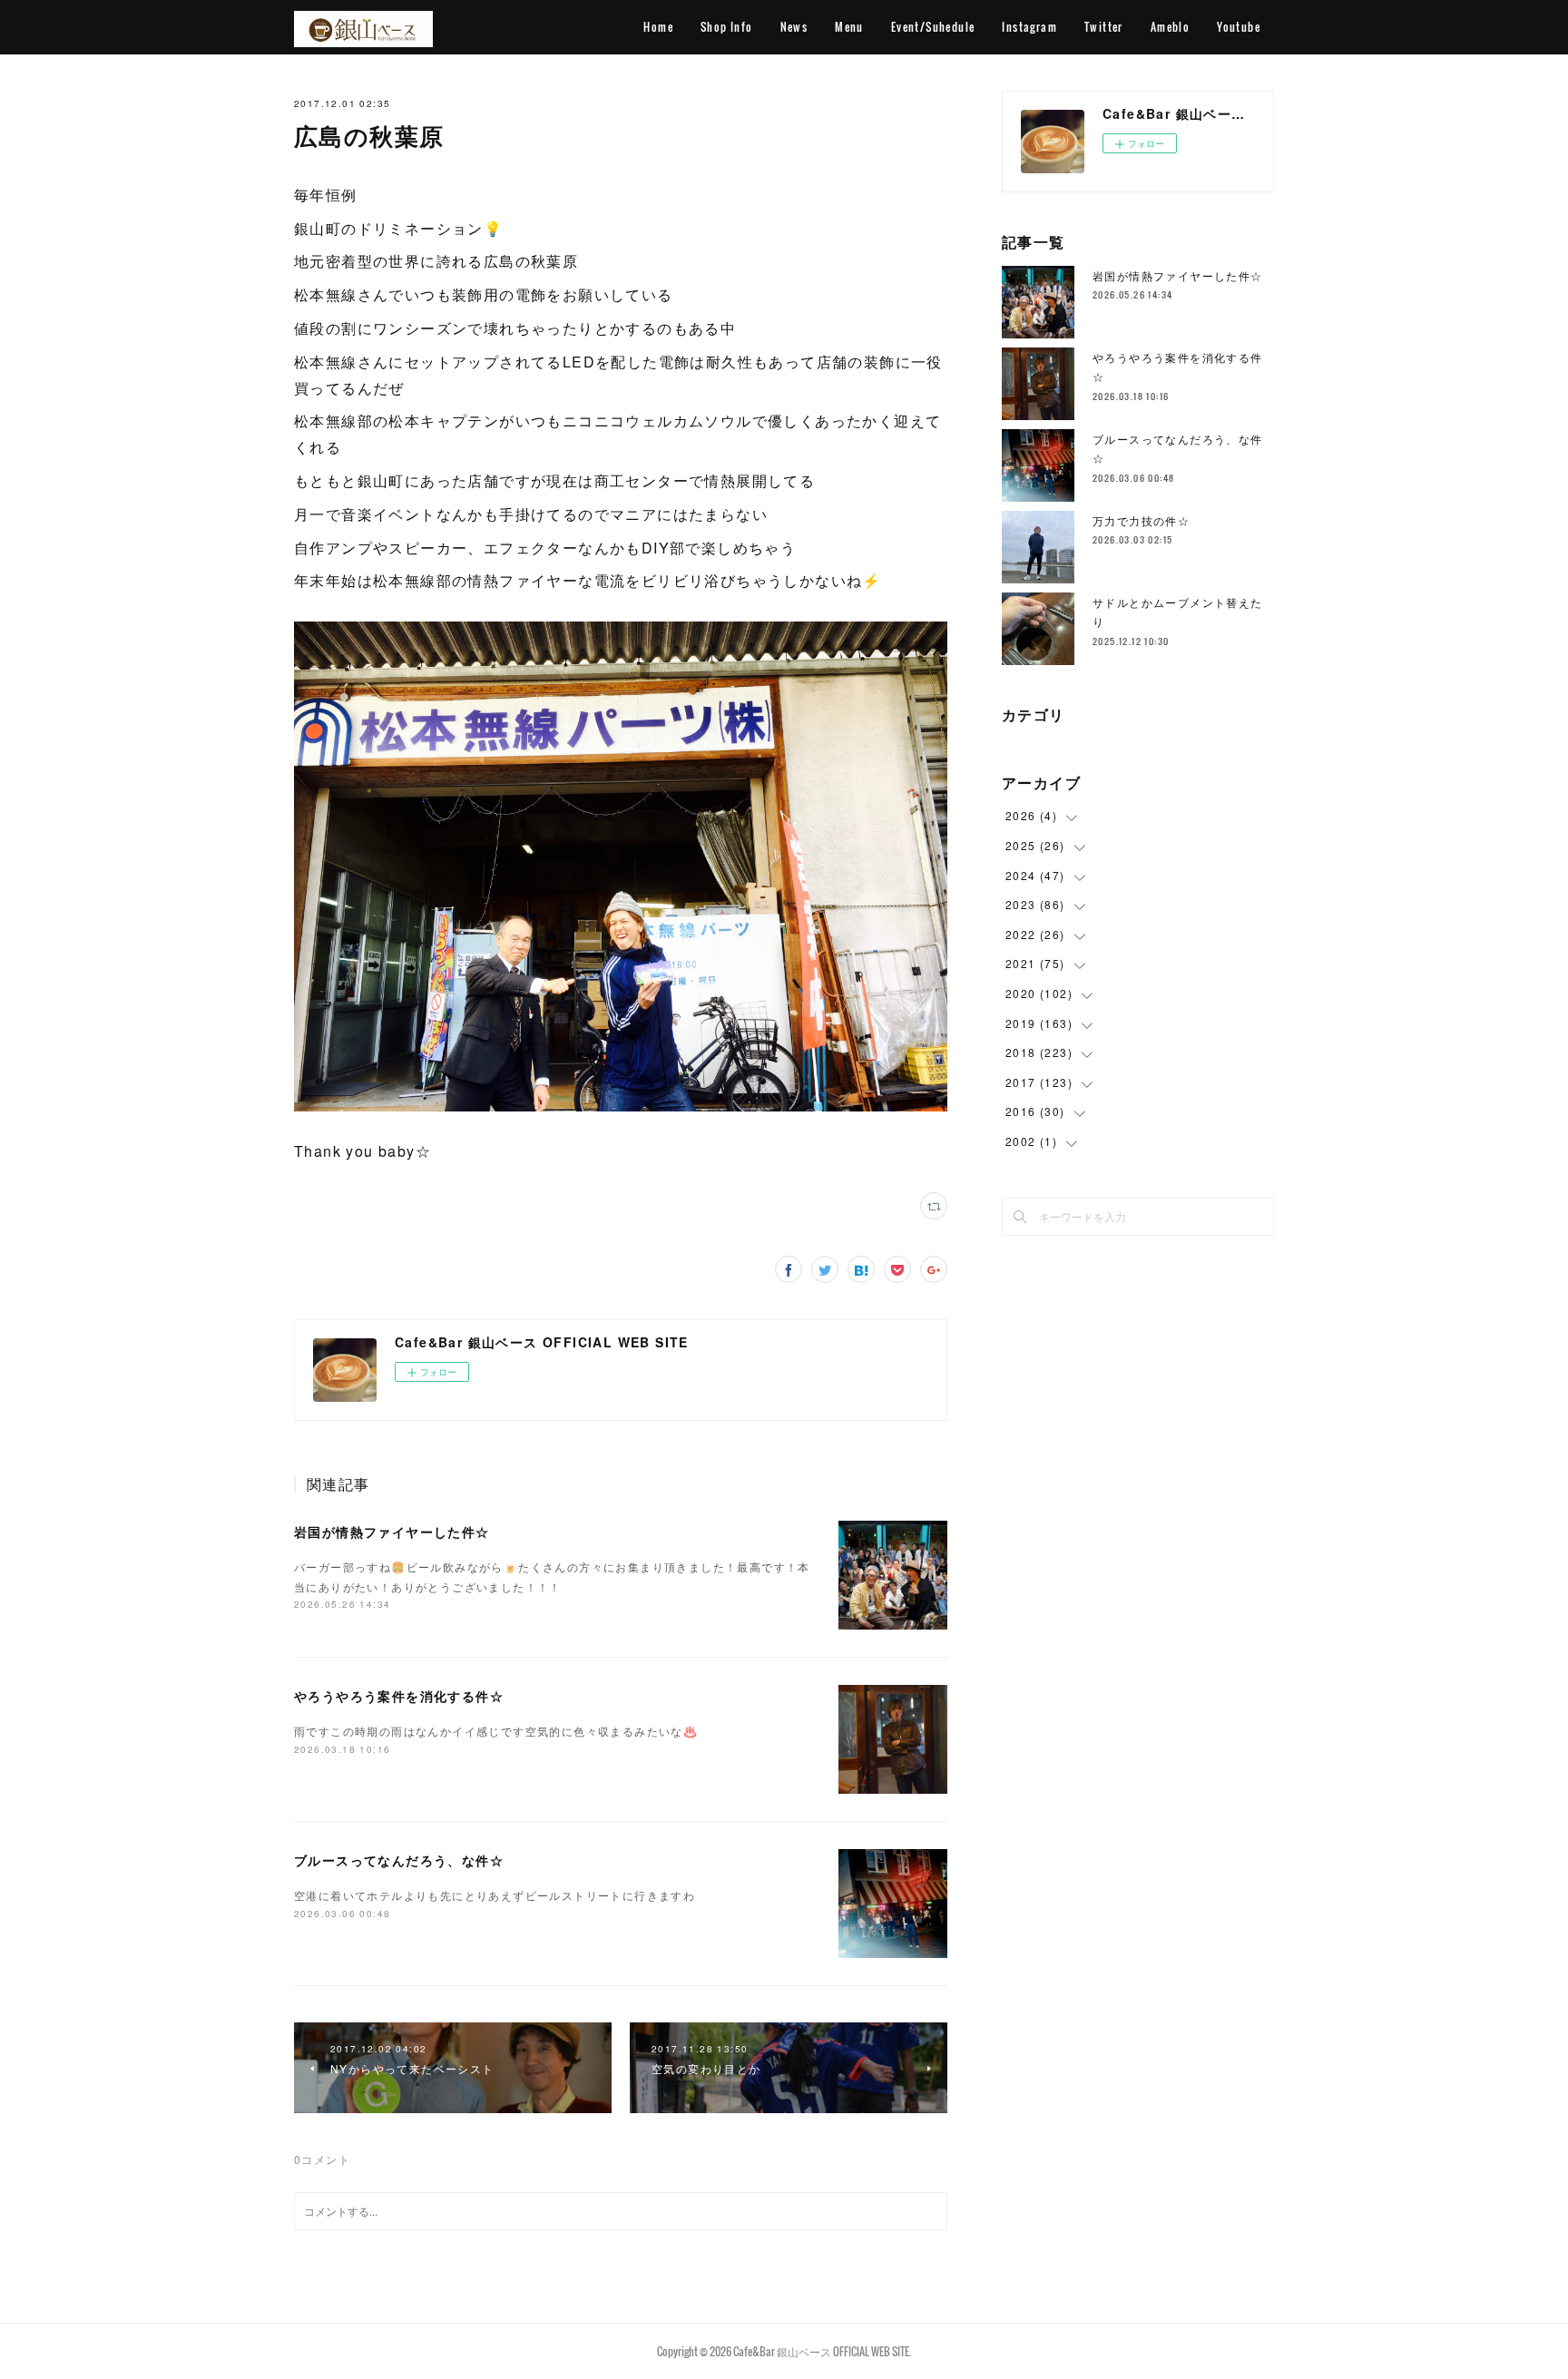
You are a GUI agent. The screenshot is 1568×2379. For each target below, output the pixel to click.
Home (658, 27)
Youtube (1239, 27)
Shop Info (727, 27)
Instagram (1029, 27)
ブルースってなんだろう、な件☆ (399, 1860)
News (794, 27)
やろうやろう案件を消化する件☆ (399, 1696)
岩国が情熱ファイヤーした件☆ (392, 1532)
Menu (849, 27)
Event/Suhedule (933, 27)
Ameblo (1170, 27)
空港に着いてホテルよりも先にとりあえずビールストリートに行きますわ (495, 1895)
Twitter (1104, 27)
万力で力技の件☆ (1141, 520)
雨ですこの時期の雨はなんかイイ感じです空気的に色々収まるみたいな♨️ (496, 1731)
